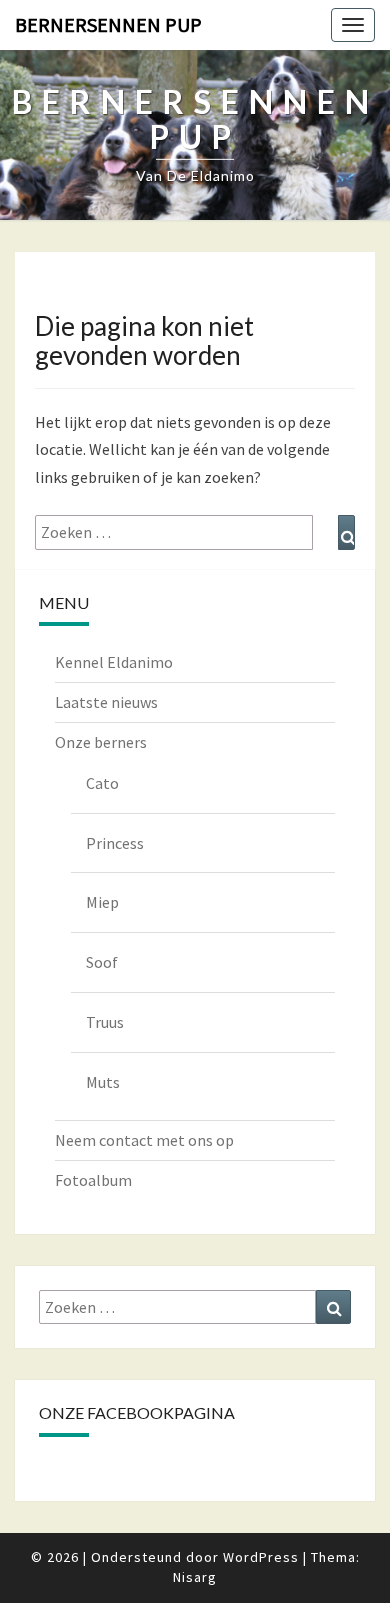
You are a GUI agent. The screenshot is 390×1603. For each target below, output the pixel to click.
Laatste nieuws (106, 702)
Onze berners (101, 742)
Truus (105, 1022)
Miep (102, 902)
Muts (103, 1082)
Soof (102, 962)
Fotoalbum (93, 1180)
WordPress (261, 1557)
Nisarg (195, 1577)
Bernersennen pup (108, 24)
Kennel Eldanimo (114, 662)
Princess (115, 843)
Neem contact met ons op (144, 1140)
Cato (102, 783)
